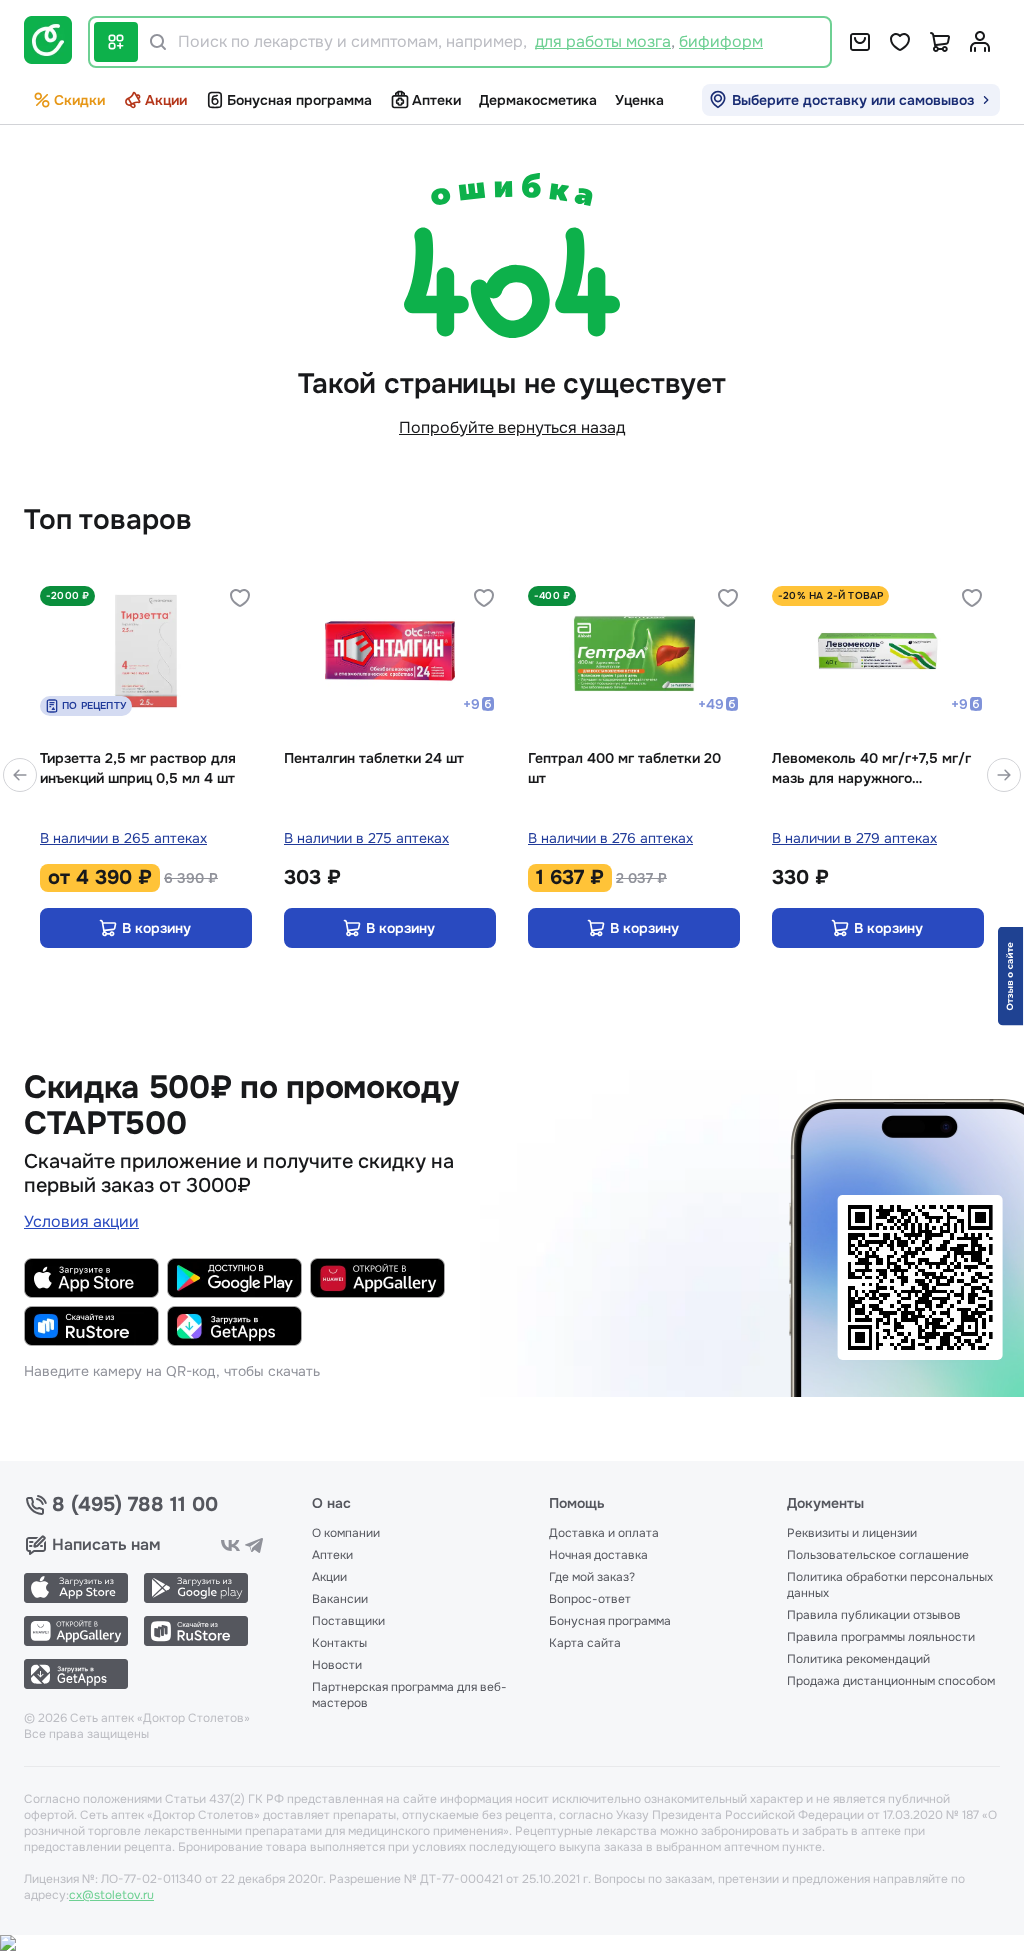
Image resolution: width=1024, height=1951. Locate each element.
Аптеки (436, 100)
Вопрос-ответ (590, 1599)
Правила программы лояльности (881, 1637)
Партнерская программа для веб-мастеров (409, 1695)
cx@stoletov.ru (111, 1895)
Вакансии (340, 1599)
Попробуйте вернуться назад (512, 427)
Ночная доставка (598, 1555)
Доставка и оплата (604, 1533)
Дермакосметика (538, 100)
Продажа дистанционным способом (891, 1681)
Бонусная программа (299, 100)
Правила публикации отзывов (874, 1615)
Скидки (79, 100)
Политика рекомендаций (858, 1659)
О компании (346, 1533)
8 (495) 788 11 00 (135, 1505)
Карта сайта (585, 1643)
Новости (337, 1665)
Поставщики (348, 1621)
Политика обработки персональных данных (890, 1585)
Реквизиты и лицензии (852, 1533)
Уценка (639, 100)
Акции (166, 100)
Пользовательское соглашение (878, 1555)
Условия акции (81, 1221)
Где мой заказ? (592, 1577)
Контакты (339, 1643)
